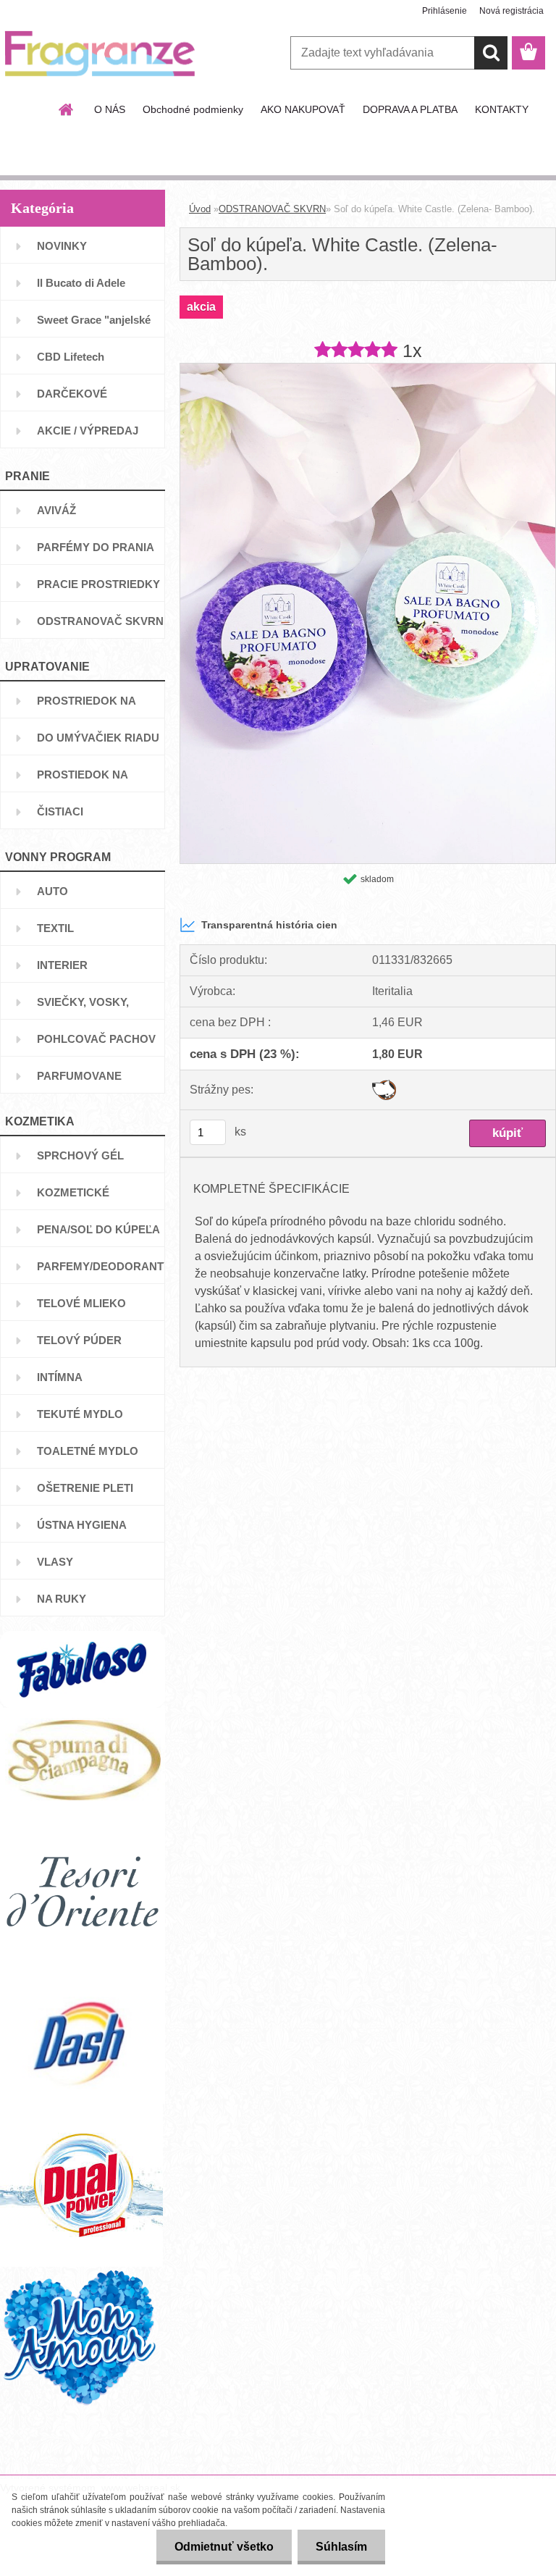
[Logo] (100, 54)
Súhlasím (341, 2547)
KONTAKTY (502, 109)
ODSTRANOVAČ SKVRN (272, 209)
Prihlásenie (445, 11)
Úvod (200, 209)
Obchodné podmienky (193, 109)
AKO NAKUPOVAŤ (303, 109)
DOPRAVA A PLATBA (410, 109)
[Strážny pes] (384, 1085)
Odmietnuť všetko (224, 2547)
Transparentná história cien (269, 925)
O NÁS (110, 109)
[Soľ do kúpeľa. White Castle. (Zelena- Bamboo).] (368, 369)
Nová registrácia (511, 11)
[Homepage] (67, 109)
